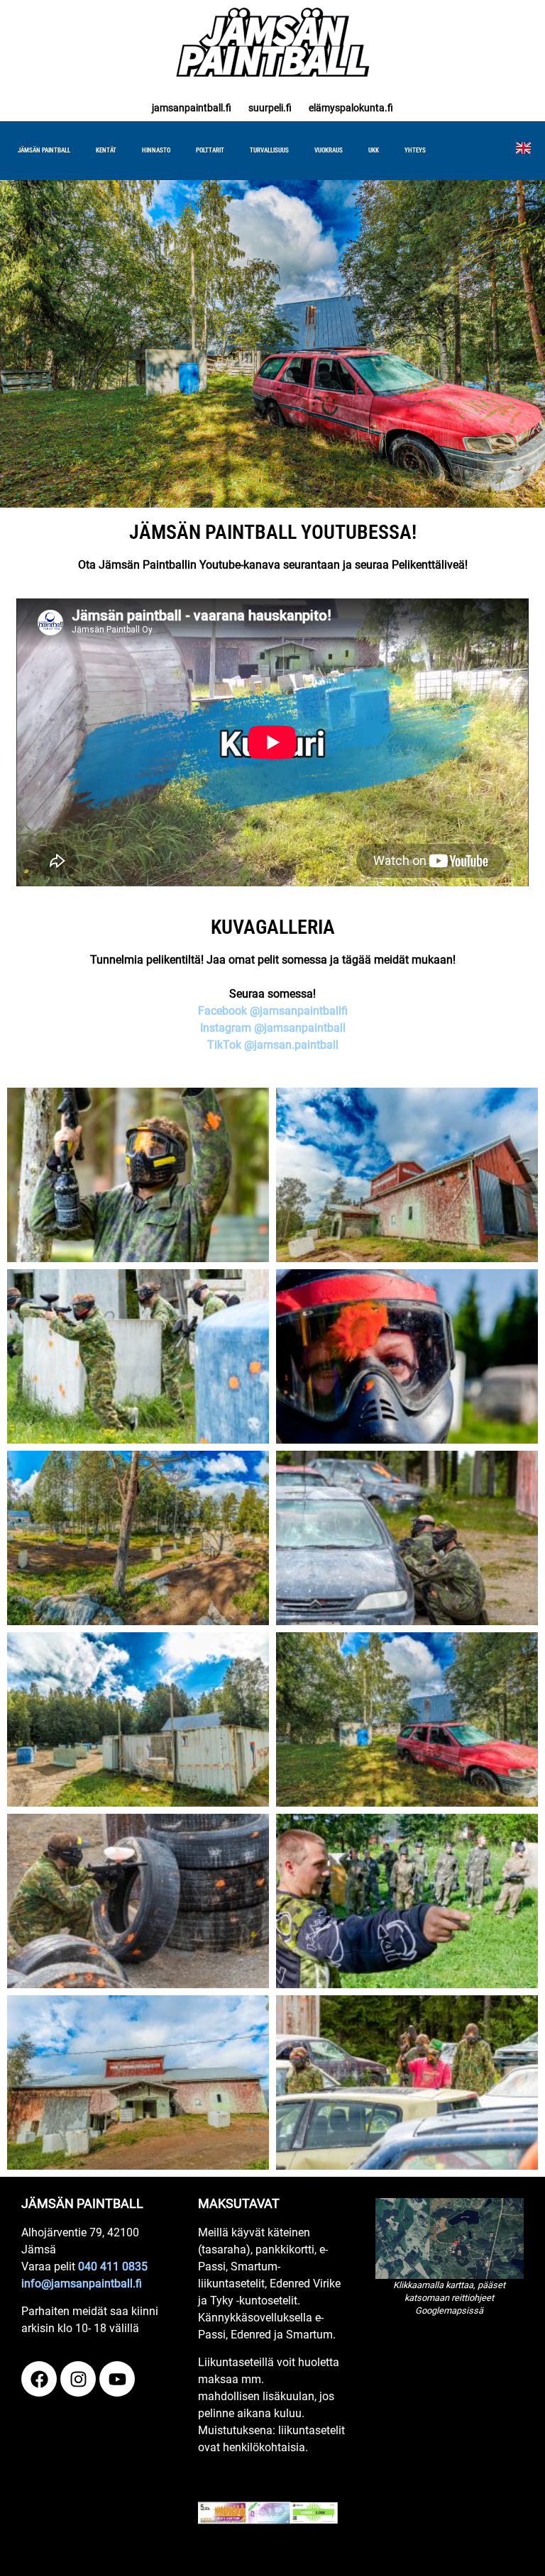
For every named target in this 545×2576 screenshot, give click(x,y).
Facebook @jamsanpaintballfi (273, 1011)
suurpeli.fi (270, 108)
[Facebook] (39, 2379)
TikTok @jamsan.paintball (273, 1045)
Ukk (374, 150)
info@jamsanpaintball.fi (82, 2284)
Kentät (106, 150)
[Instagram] (78, 2379)
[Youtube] (117, 2379)
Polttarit (210, 150)
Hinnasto (156, 150)
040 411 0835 (113, 2266)
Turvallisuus (269, 150)
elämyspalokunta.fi (351, 108)
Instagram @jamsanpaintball (273, 1028)
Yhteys (415, 150)
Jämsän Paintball (44, 150)
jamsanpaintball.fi (192, 108)
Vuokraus (329, 150)
